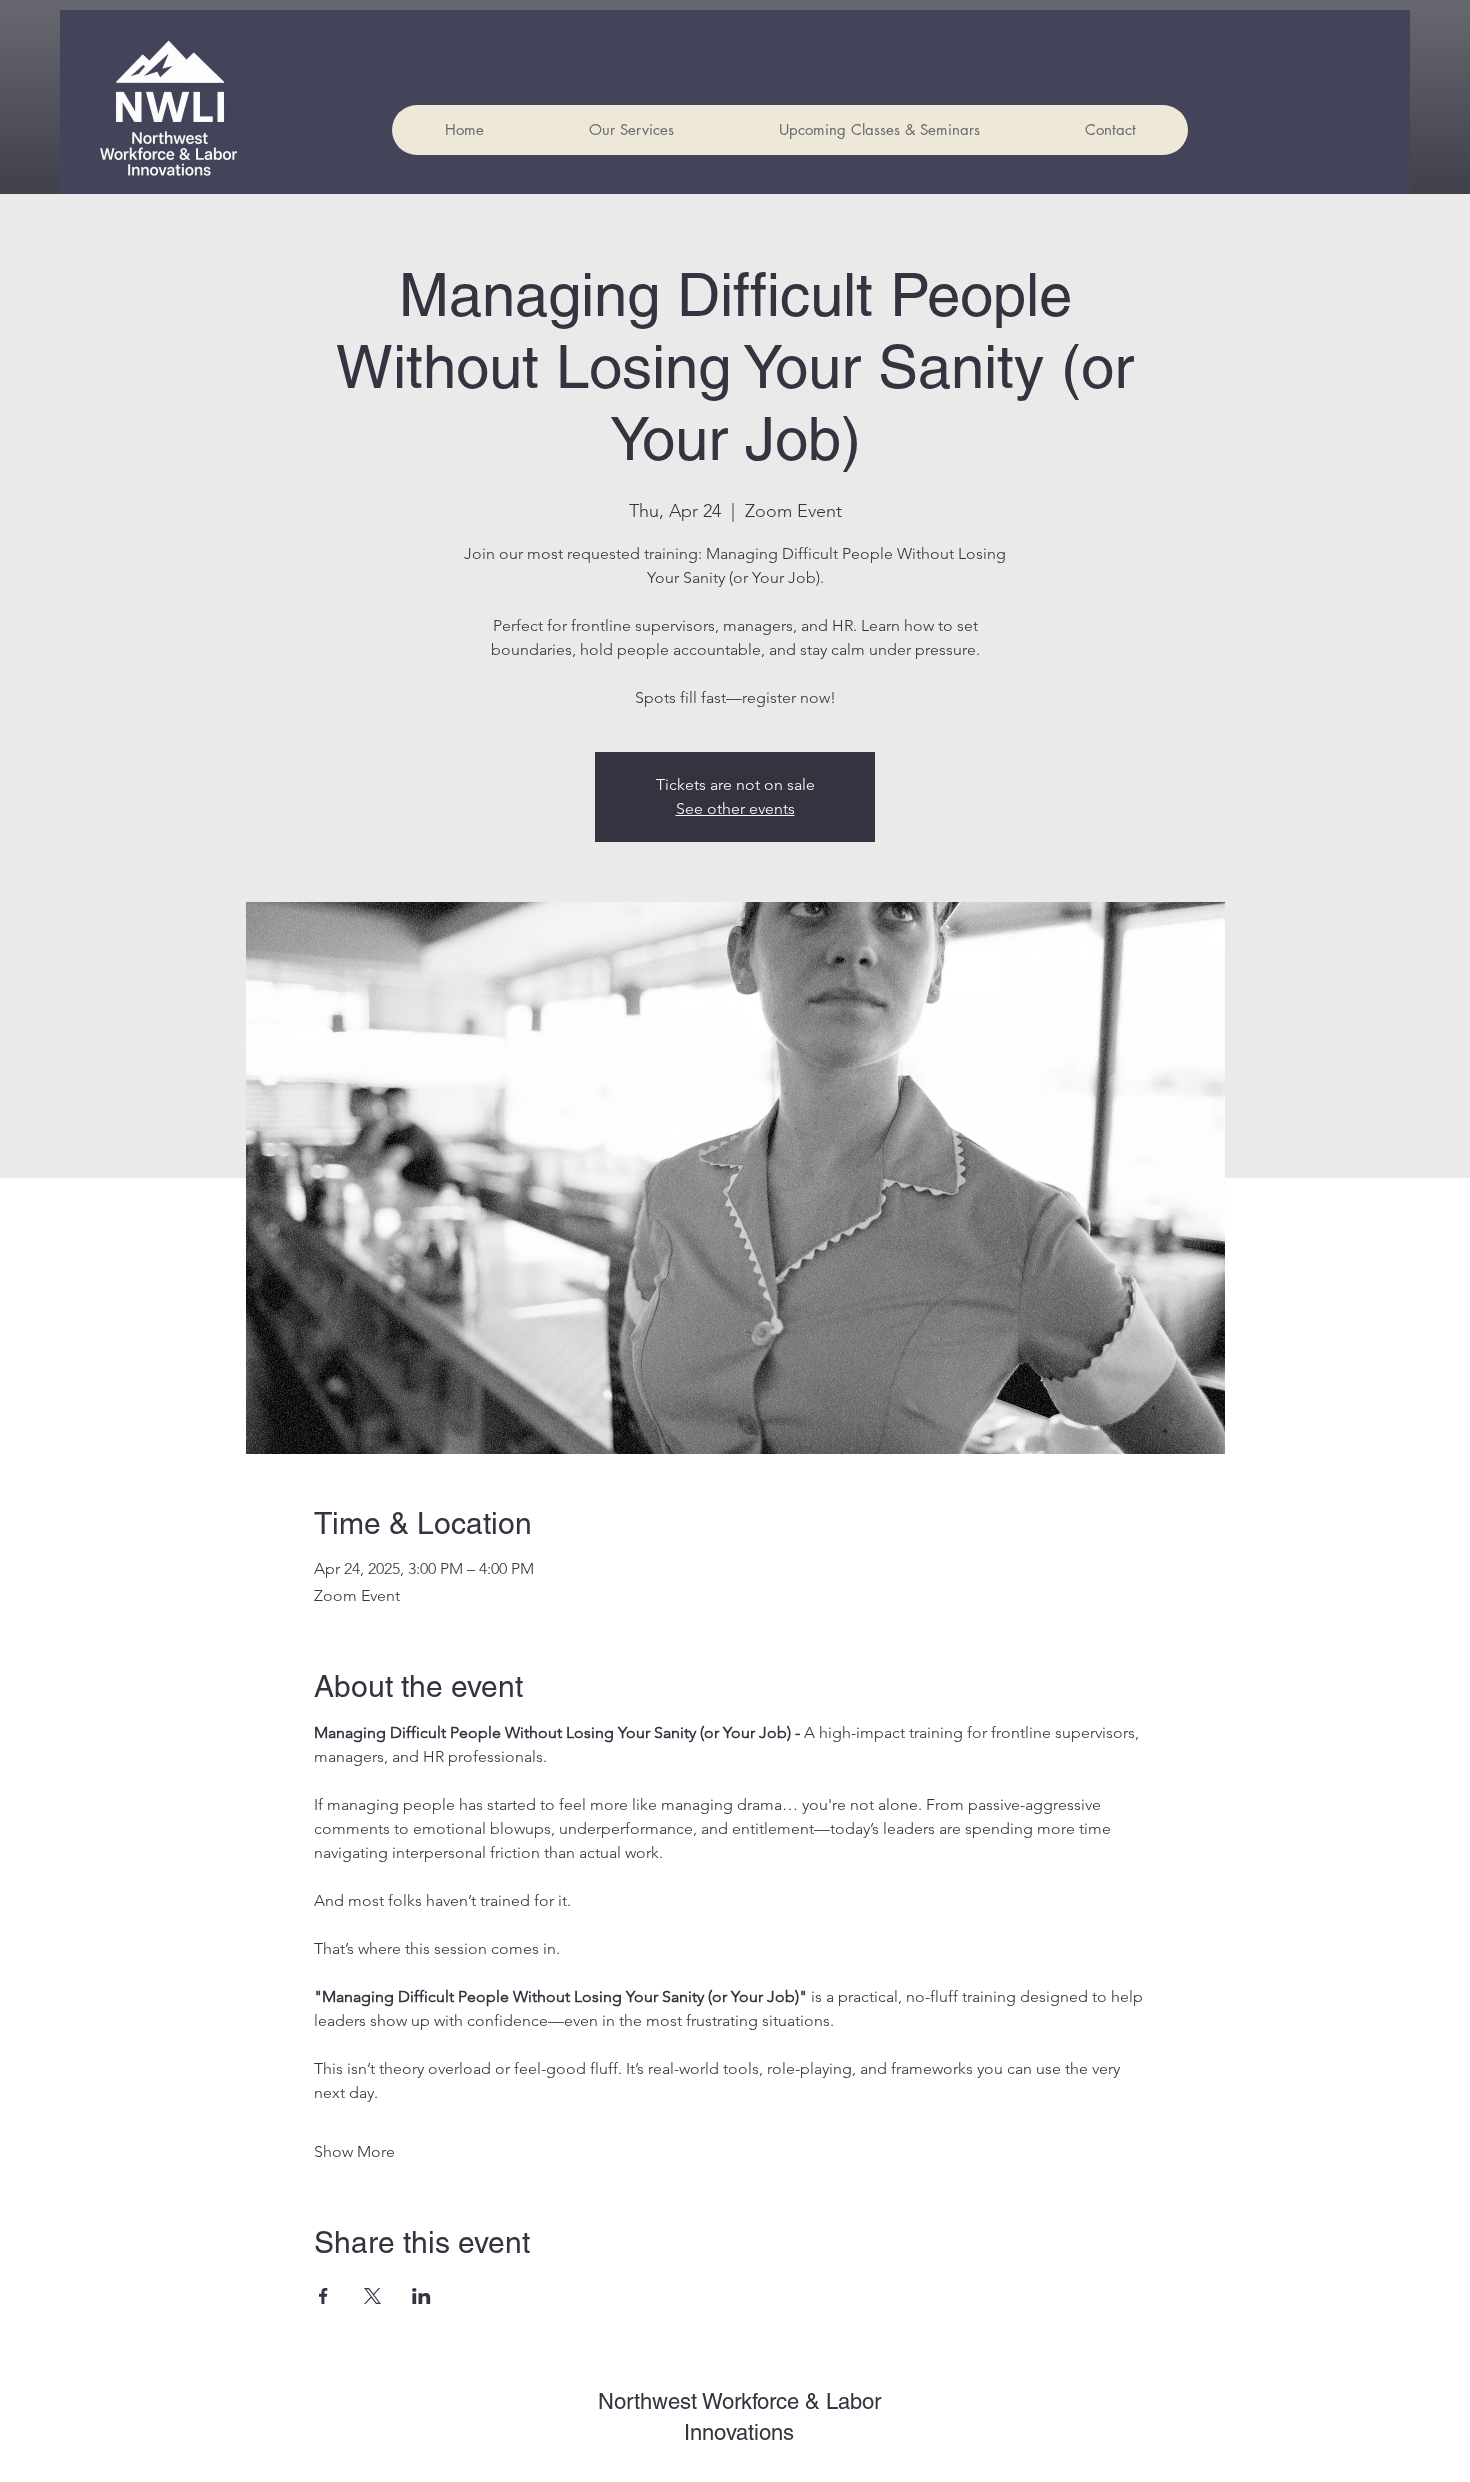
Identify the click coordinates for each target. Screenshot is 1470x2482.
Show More (354, 2151)
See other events (735, 808)
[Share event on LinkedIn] (421, 2296)
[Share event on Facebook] (323, 2296)
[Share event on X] (372, 2296)
